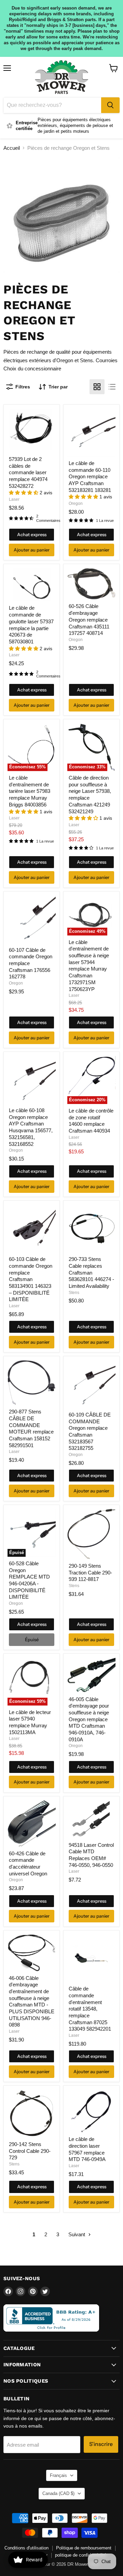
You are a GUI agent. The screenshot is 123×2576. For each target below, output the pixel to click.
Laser (14, 499)
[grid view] (97, 387)
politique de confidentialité (81, 2555)
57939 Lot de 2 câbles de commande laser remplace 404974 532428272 (28, 473)
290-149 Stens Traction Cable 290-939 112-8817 (90, 1572)
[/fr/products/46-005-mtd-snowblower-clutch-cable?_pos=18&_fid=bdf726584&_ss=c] (91, 1675)
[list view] (112, 387)
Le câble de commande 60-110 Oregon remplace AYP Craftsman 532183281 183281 (90, 477)
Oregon (76, 503)
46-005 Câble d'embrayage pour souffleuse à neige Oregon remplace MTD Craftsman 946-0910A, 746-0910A (89, 1719)
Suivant (77, 2234)
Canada (58, 2493)
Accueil (12, 148)
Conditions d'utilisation (26, 2548)
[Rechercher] (110, 105)
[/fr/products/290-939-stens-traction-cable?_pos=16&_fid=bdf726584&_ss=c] (91, 1534)
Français (58, 2475)
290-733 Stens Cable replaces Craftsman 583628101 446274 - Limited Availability (91, 1273)
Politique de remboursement (84, 2548)
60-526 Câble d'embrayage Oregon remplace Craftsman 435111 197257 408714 (89, 620)
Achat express (32, 534)
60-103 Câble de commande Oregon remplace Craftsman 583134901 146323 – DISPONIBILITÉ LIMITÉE (31, 1279)
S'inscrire (101, 2444)
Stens (74, 1293)
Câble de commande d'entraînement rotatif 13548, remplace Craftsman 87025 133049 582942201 (90, 2009)
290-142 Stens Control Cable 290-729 (30, 2151)
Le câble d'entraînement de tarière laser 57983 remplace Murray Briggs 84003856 (30, 791)
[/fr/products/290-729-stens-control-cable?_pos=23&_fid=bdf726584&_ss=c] (32, 2114)
